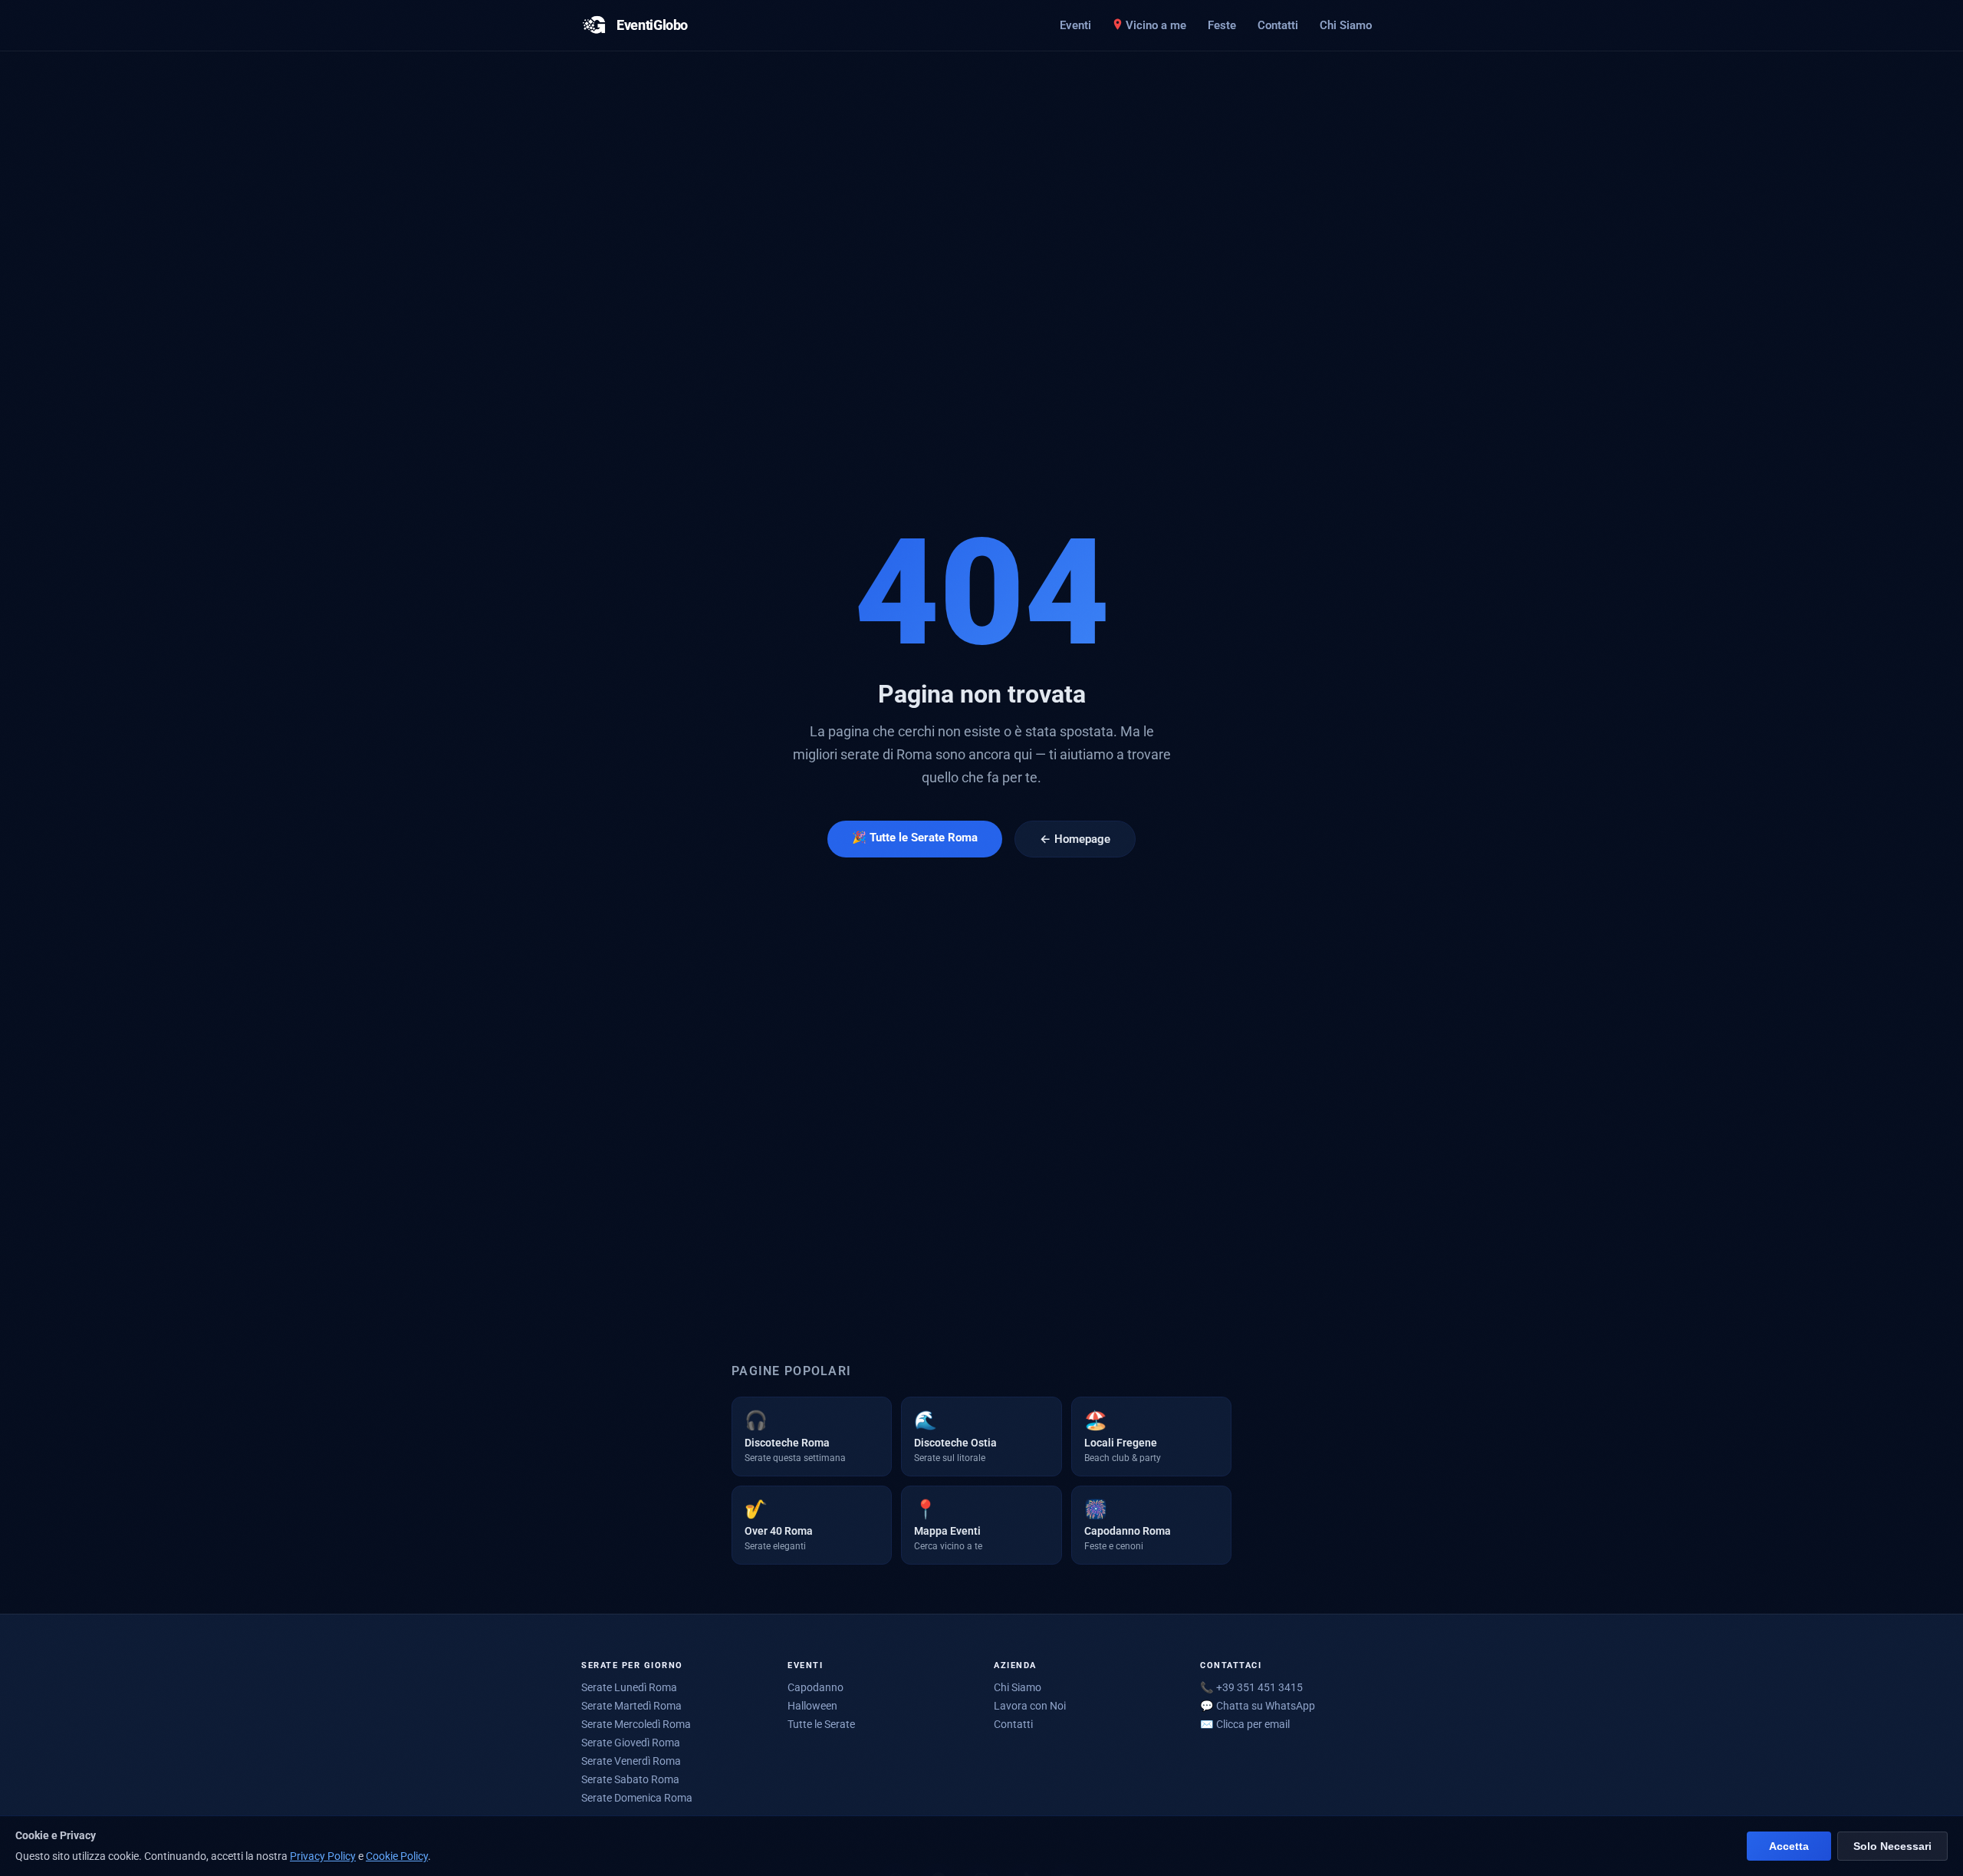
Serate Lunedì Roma (629, 1687)
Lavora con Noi (1030, 1706)
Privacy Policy (323, 1856)
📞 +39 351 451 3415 (1251, 1687)
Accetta (1789, 1846)
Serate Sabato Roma (630, 1779)
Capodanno (815, 1687)
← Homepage (1075, 839)
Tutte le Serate (821, 1724)
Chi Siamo (1346, 25)
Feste (1222, 25)
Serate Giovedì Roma (631, 1743)
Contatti (1278, 25)
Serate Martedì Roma (631, 1706)
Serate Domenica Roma (637, 1798)
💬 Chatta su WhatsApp (1258, 1706)
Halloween (812, 1706)
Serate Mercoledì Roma (636, 1724)
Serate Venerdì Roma (631, 1761)
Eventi (1075, 25)
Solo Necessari (1892, 1846)
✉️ (1245, 1724)
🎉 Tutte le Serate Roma (915, 838)
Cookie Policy (397, 1856)
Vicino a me (1156, 25)
